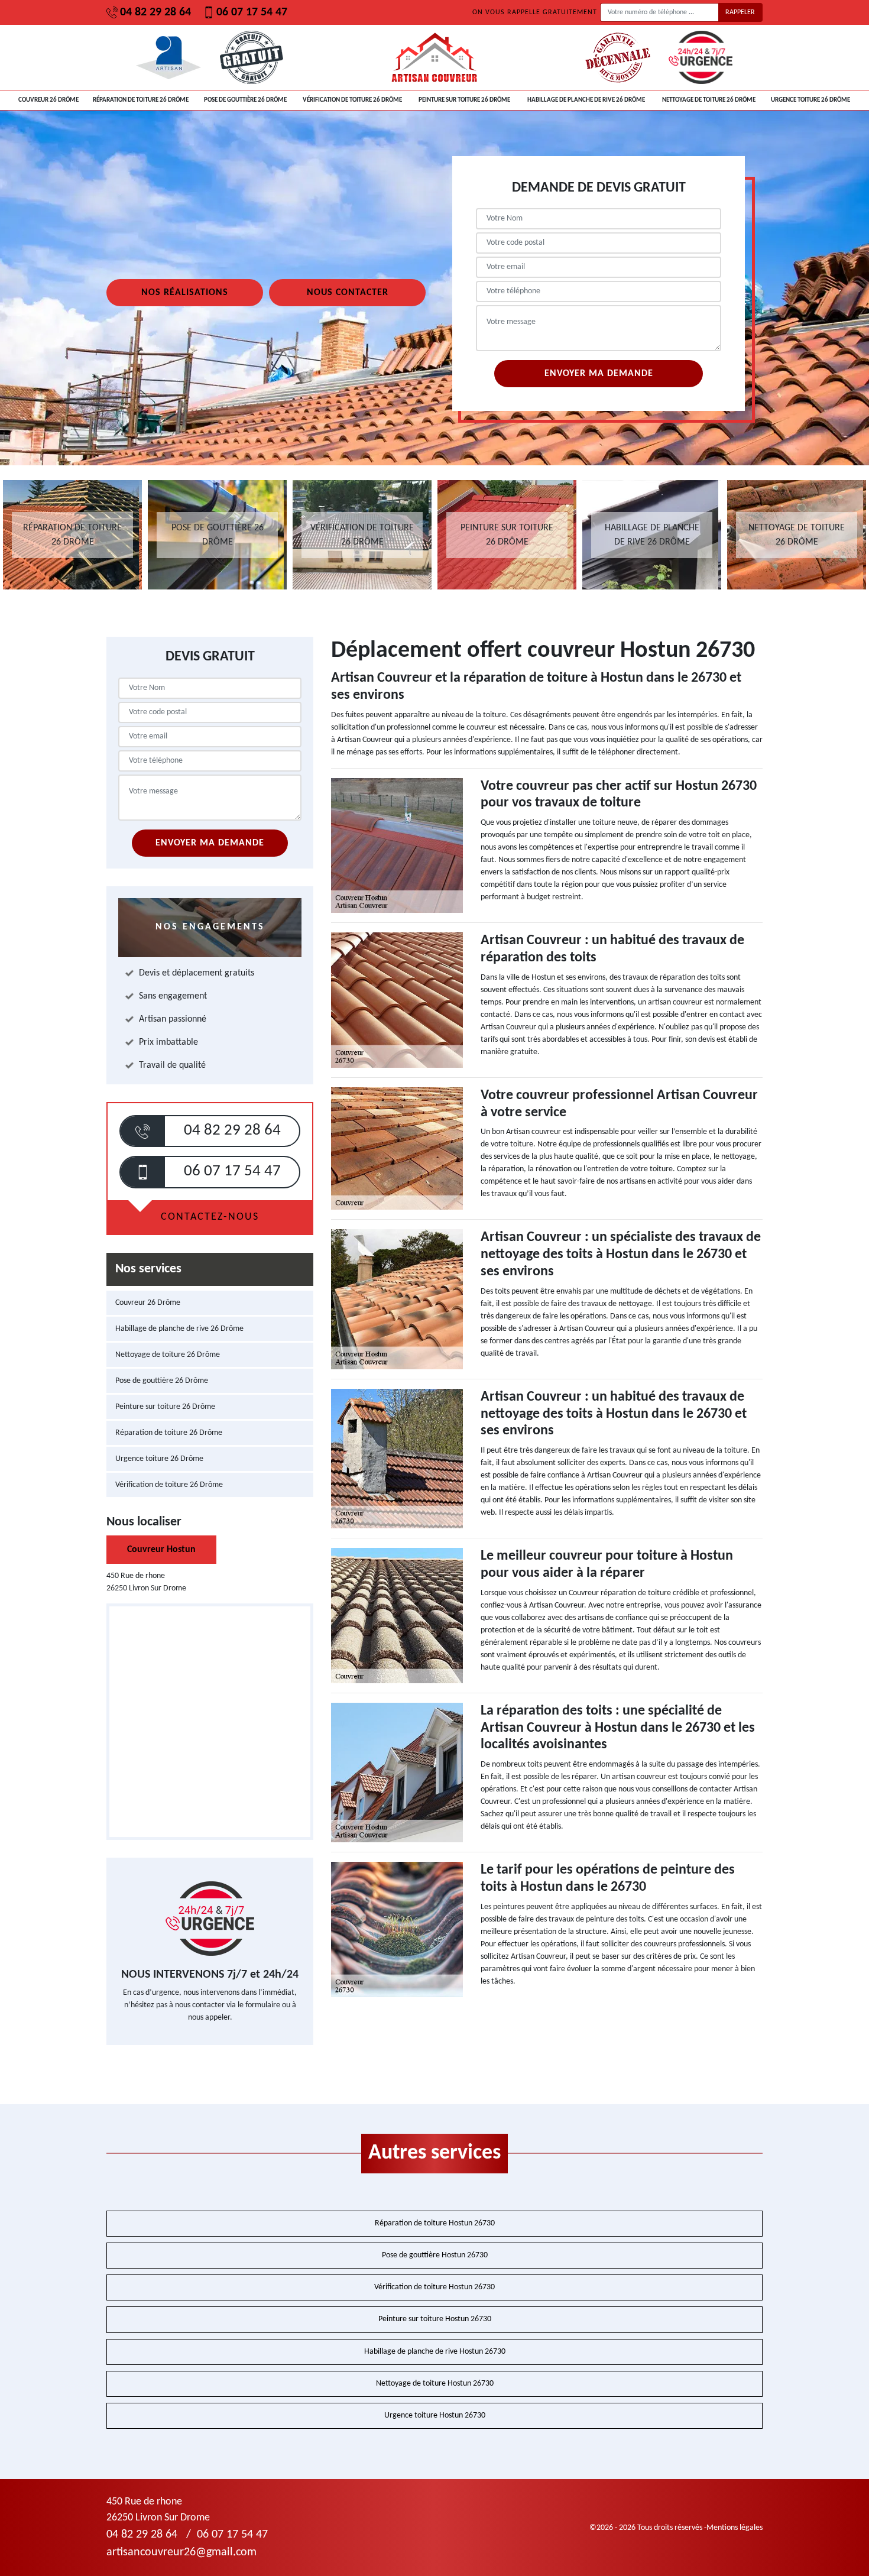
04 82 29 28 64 (155, 12)
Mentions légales (735, 2528)
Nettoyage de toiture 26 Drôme (709, 100)
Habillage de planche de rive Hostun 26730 (435, 2352)
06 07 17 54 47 (252, 12)
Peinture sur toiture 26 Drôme (464, 100)
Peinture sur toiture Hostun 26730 (435, 2319)
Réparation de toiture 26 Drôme (141, 100)
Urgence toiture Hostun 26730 (435, 2415)
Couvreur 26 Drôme (48, 100)
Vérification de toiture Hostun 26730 (434, 2287)
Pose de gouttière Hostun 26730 (435, 2255)
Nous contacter (348, 293)
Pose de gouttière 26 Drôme (245, 100)
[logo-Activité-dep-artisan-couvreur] (434, 57)
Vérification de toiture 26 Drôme (352, 100)
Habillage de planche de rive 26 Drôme (586, 100)
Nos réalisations (185, 293)
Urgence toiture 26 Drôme (810, 100)
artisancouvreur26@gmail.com (181, 2552)
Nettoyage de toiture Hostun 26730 (435, 2384)
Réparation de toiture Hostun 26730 (435, 2223)
